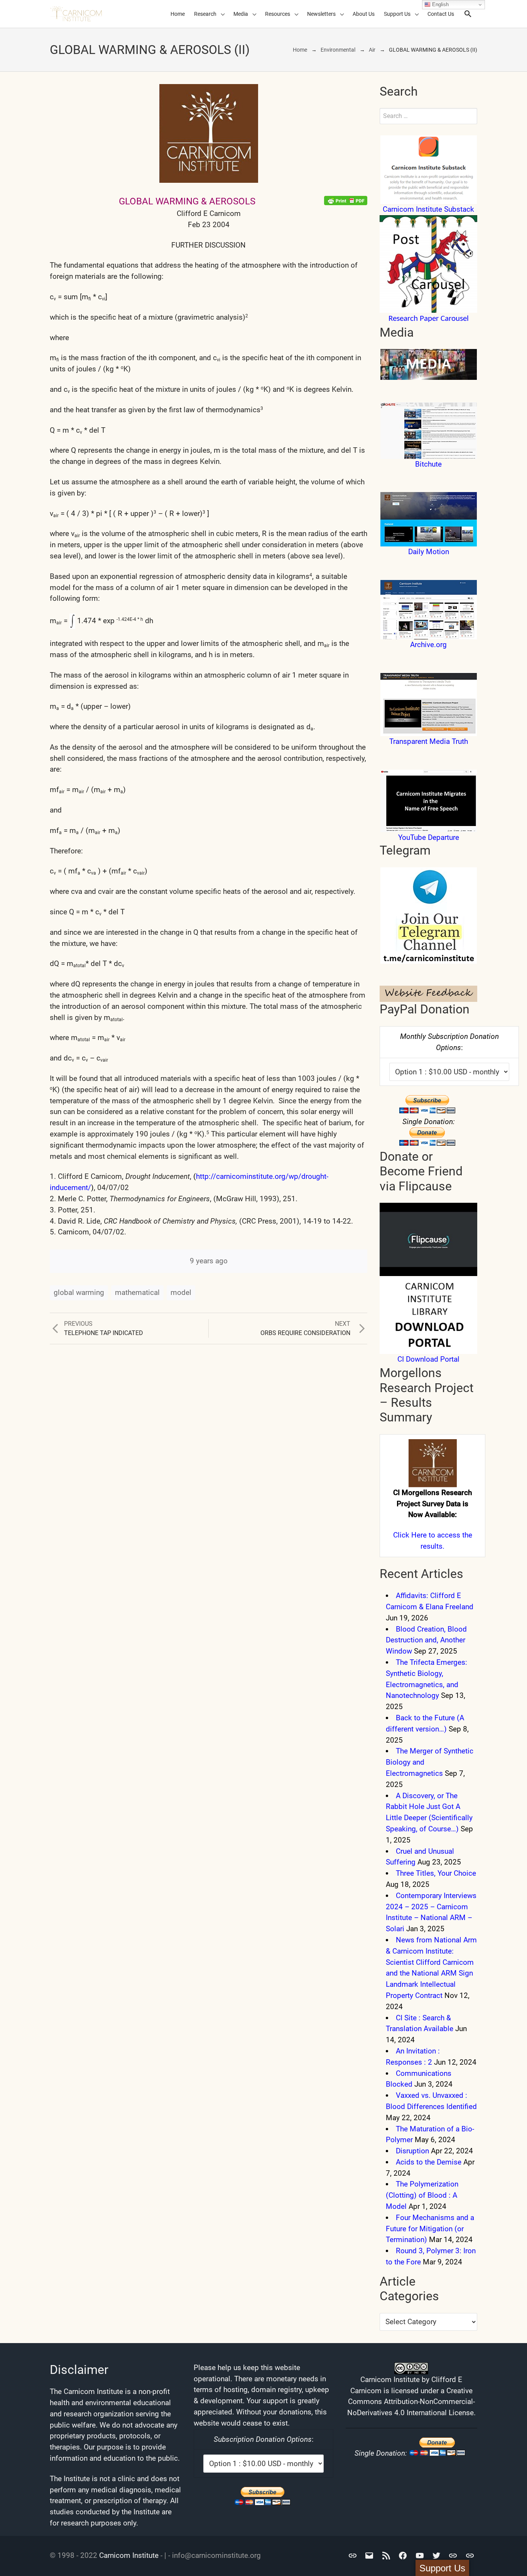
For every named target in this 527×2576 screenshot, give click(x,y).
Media (241, 14)
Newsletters (321, 14)
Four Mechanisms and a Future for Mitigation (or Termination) (430, 2229)
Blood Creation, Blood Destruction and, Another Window (426, 1640)
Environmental (338, 50)
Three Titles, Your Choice (436, 1873)
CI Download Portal (428, 1359)
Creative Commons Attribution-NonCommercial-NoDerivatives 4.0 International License (411, 2402)
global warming (79, 1292)
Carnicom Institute (129, 2555)
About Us (364, 14)
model (181, 1292)
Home (178, 14)
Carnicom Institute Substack (428, 209)
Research (205, 14)
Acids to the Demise (429, 2162)
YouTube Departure (429, 837)
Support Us (397, 14)
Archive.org (428, 645)
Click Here (410, 1535)
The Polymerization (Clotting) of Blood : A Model (422, 2195)
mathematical (137, 1292)
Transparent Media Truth (429, 741)
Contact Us (441, 14)
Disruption (412, 2151)
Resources (278, 14)
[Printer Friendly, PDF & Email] (346, 200)
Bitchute (428, 464)
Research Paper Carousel (429, 319)
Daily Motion (429, 552)
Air (372, 50)
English (440, 4)
